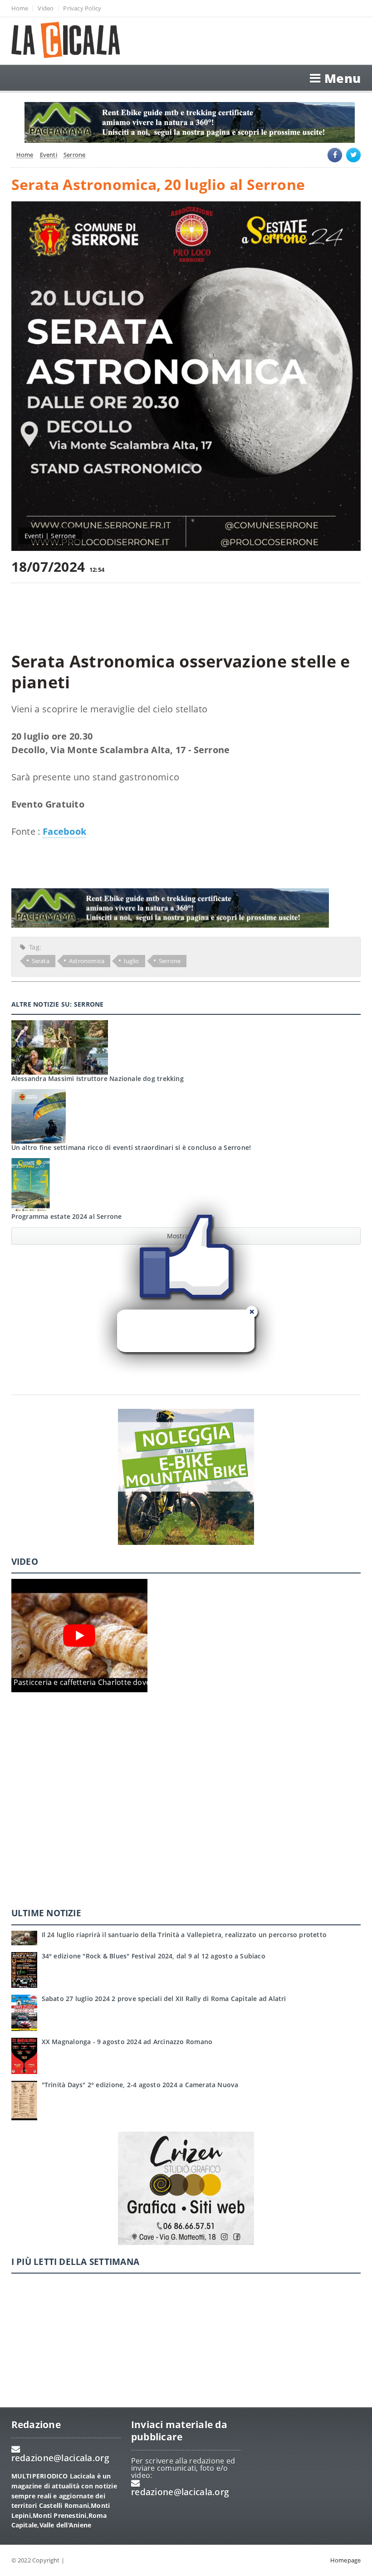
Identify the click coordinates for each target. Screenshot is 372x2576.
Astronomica (87, 961)
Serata (41, 961)
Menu (343, 78)
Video (46, 8)
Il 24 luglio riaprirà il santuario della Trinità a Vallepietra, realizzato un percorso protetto (184, 1935)
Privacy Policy (82, 8)
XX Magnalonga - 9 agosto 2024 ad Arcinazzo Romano (127, 2042)
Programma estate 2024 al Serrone (67, 1216)
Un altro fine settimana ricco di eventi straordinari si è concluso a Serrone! (131, 1147)
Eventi (49, 155)
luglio (131, 961)
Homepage (346, 2560)
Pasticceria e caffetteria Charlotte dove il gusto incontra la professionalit (141, 1682)
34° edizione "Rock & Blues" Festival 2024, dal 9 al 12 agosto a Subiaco (154, 1956)
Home (20, 8)
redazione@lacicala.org (60, 2458)
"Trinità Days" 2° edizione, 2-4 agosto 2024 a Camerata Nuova (140, 2085)
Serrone (74, 155)
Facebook (64, 831)
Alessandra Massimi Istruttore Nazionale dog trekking (98, 1079)
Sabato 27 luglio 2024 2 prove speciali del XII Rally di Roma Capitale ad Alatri (164, 1999)
